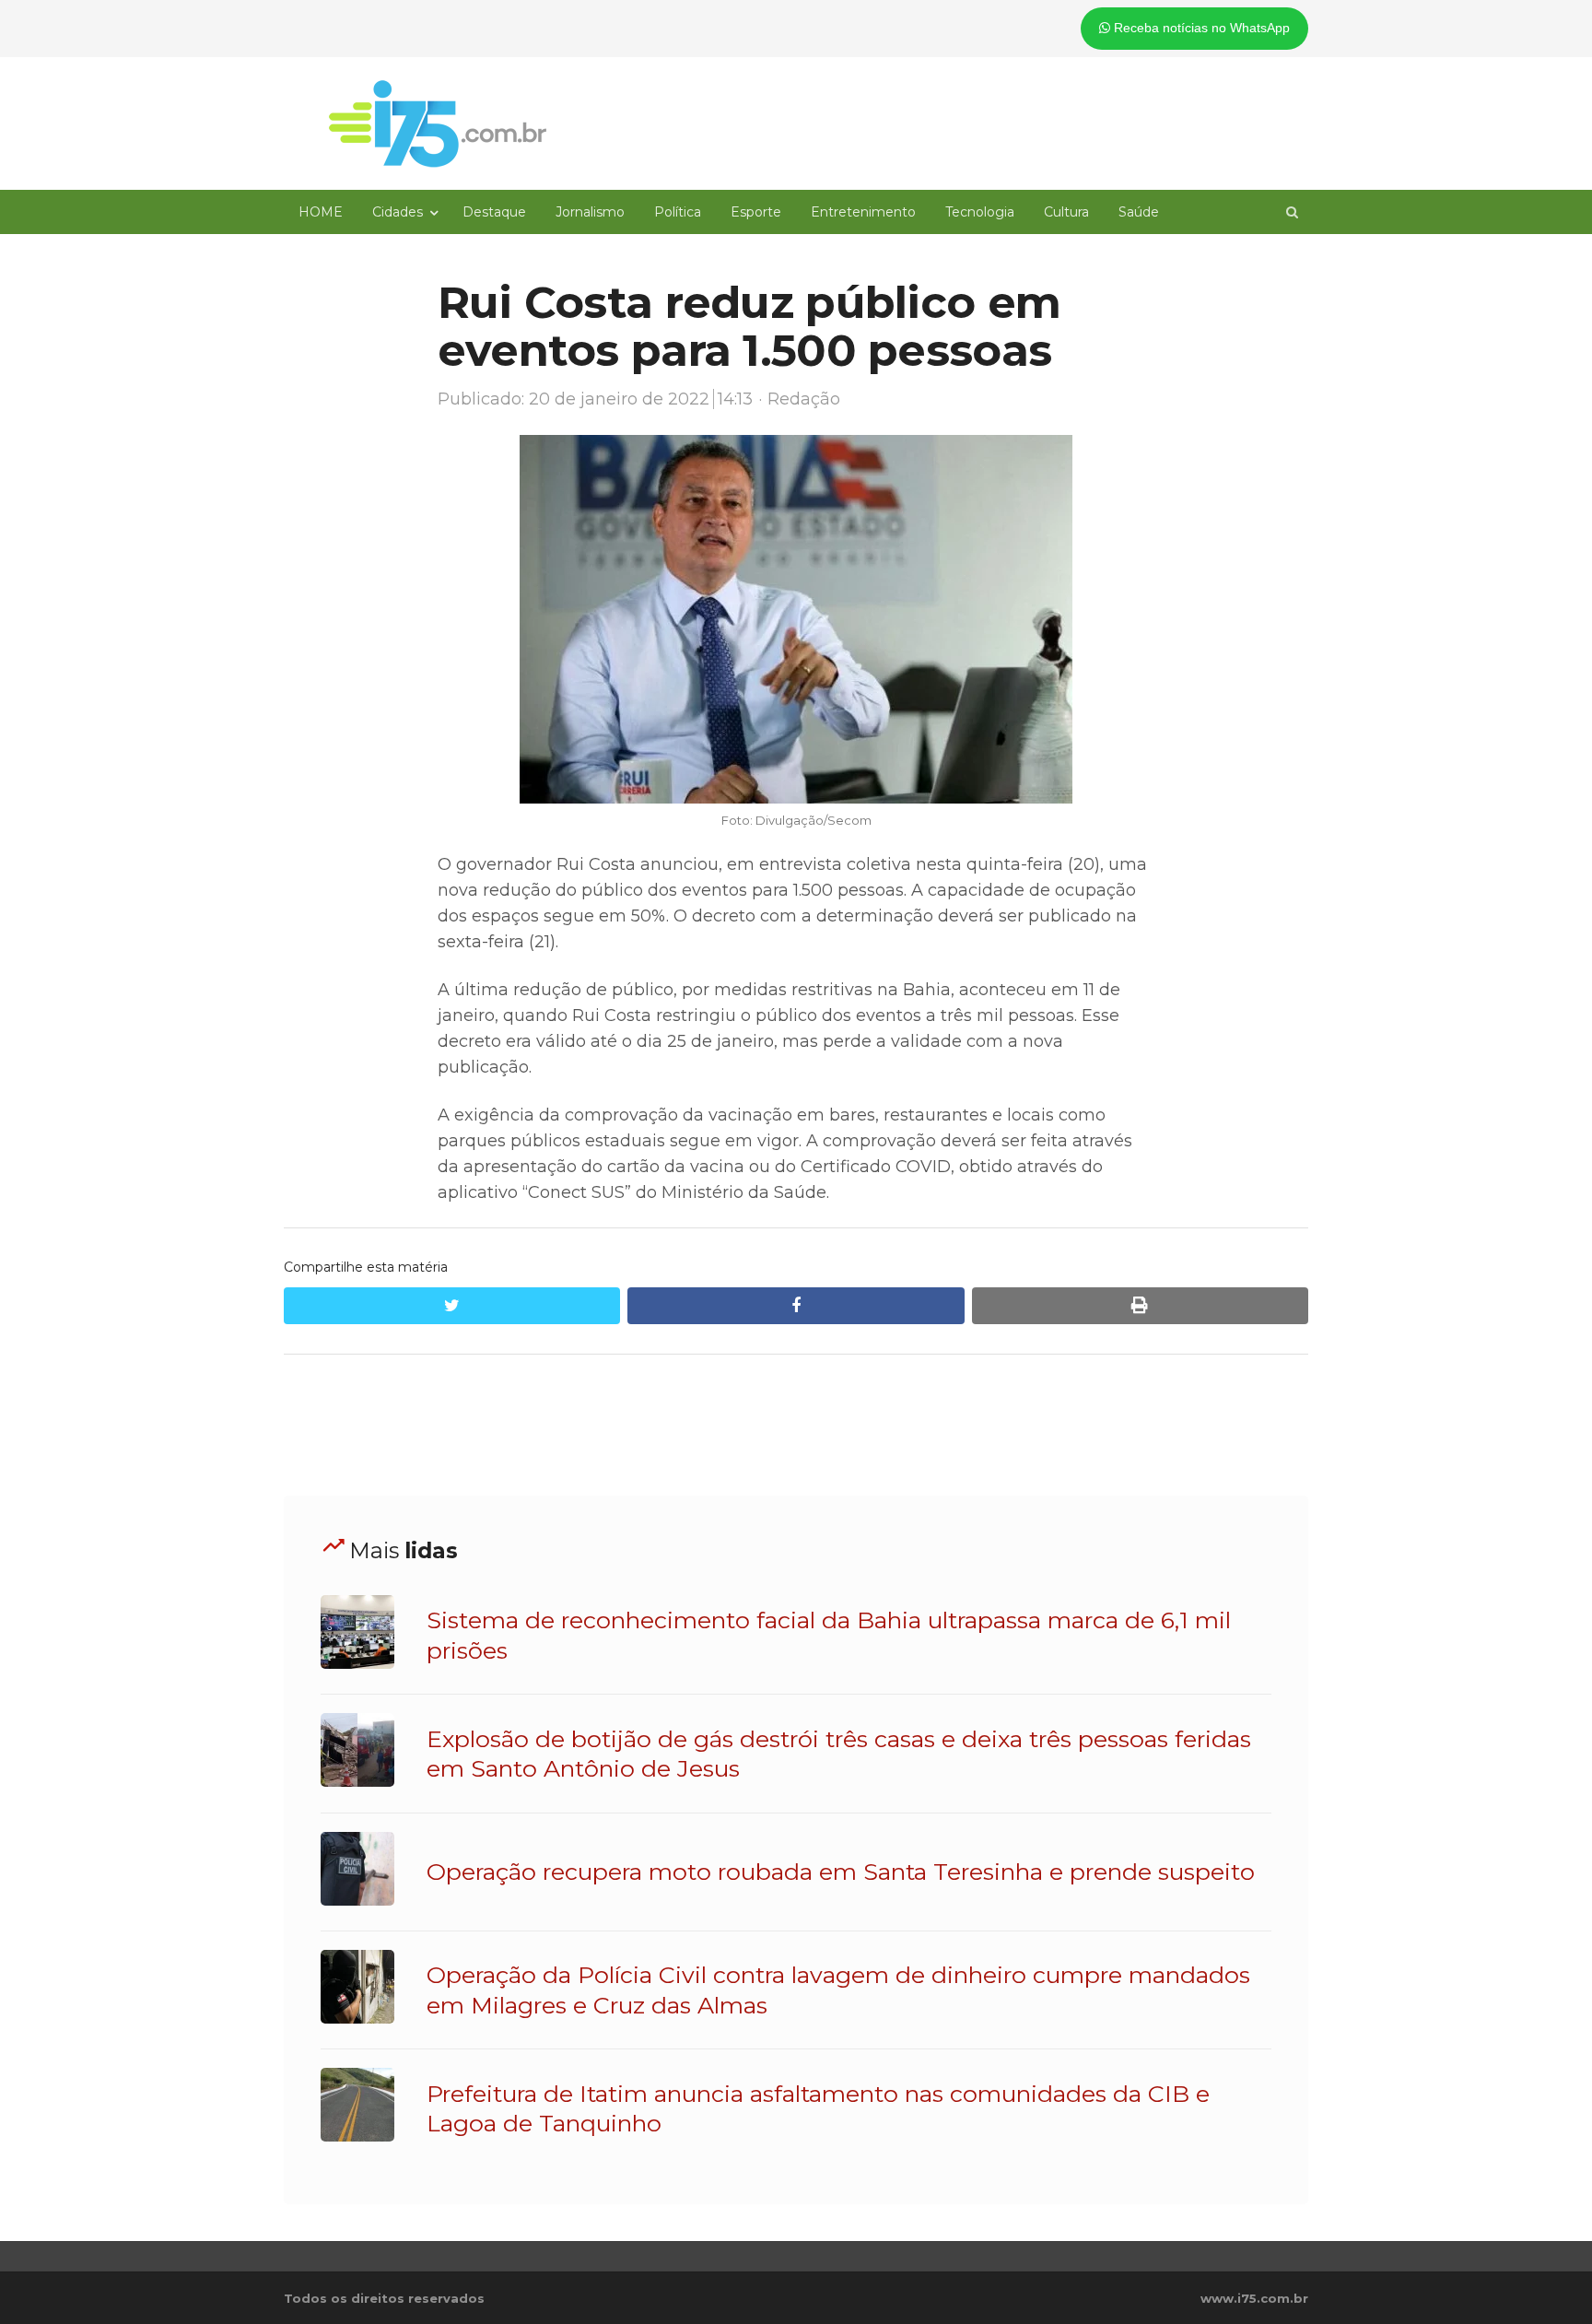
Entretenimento (863, 212)
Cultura (1066, 212)
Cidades (398, 212)
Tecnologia (980, 212)
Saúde (1139, 212)
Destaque (494, 212)
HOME (321, 212)
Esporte (756, 212)
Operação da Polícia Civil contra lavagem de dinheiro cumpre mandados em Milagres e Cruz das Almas (838, 1989)
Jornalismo (590, 212)
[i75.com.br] (438, 123)
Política (678, 212)
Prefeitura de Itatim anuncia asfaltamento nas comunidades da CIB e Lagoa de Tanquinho (818, 2108)
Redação (804, 399)
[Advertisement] (796, 1426)
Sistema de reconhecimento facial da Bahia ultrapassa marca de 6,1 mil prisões (829, 1635)
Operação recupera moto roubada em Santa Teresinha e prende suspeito (841, 1872)
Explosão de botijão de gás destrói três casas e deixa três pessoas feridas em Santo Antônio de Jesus (839, 1754)
